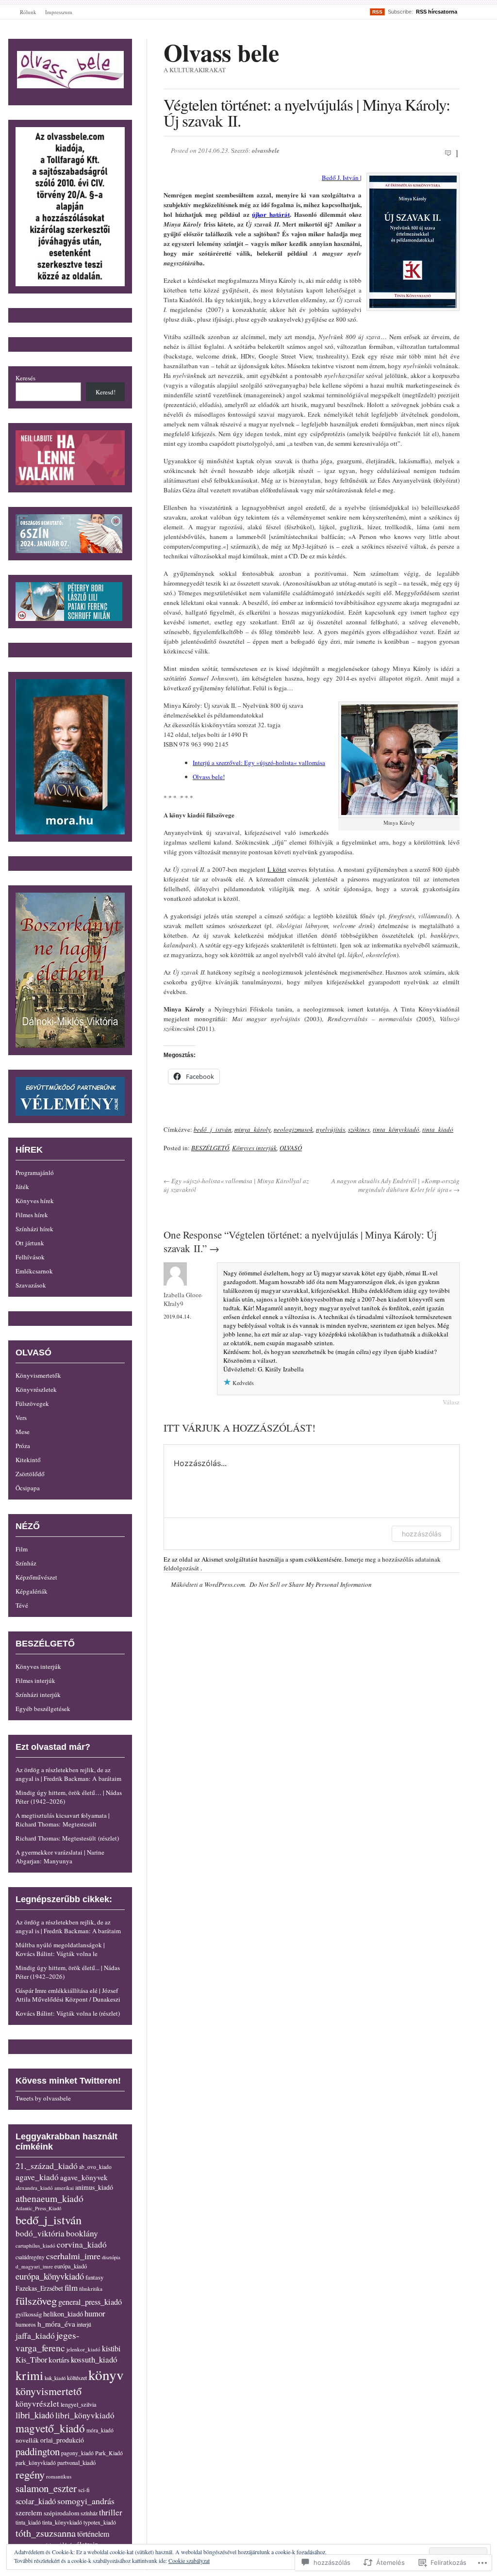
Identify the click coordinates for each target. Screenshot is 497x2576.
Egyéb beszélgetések (43, 1709)
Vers (21, 1418)
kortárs (59, 2359)
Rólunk (28, 12)
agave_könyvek (84, 2177)
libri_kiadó (35, 2415)
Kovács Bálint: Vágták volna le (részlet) (68, 2013)
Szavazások (31, 1285)
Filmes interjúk (35, 1680)
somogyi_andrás (86, 2501)
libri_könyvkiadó (85, 2415)
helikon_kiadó (63, 2314)
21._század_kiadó (47, 2166)
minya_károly (253, 1129)
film (71, 2288)
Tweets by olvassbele (43, 2098)
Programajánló (35, 1173)
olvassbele (266, 150)
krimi (29, 2375)
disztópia (111, 2257)
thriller (111, 2512)
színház (89, 2513)
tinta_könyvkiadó (396, 1129)
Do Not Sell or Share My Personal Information (311, 1584)
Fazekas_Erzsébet (39, 2288)
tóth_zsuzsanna (46, 2533)
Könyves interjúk (254, 1148)
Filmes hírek (32, 1215)
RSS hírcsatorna (437, 12)
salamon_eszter (46, 2488)
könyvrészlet (37, 2404)
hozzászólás (422, 1534)
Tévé (22, 1605)
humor (95, 2313)
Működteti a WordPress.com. (208, 1584)
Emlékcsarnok (34, 1271)
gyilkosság (29, 2314)
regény (30, 2474)
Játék (22, 1187)
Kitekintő (28, 1460)
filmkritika (91, 2289)
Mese (23, 1432)
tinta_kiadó (438, 1129)
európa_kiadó (71, 2266)
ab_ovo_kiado (95, 2167)
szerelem (29, 2512)
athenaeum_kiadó (50, 2198)
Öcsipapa (28, 1488)
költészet (77, 2378)
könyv (106, 2374)
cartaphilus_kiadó (35, 2245)
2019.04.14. (177, 1316)
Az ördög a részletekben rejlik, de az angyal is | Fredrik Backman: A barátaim (68, 1774)
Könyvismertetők (38, 1375)
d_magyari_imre (34, 2266)
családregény (30, 2257)
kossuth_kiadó (94, 2359)
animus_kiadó (94, 2187)
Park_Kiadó (109, 2453)
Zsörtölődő (30, 1474)
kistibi (111, 2348)
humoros (26, 2324)
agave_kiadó (37, 2177)
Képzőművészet (36, 1577)
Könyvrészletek (36, 1389)
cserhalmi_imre (73, 2256)
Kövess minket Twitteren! (68, 2081)
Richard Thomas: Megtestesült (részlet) (67, 1838)
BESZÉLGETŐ (210, 1148)
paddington (38, 2451)
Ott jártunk (30, 1243)
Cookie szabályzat (189, 2560)
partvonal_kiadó (76, 2463)
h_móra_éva (56, 2324)
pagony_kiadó (77, 2453)
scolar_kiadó (36, 2501)
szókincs (359, 1129)
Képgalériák (32, 1591)
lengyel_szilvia (79, 2404)
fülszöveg (36, 2300)
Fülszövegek (32, 1403)
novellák (27, 2440)
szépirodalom (61, 2513)
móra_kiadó (100, 2430)
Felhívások (30, 1257)
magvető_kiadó (50, 2428)
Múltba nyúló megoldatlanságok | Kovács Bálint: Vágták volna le (60, 1949)
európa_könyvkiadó (50, 2276)
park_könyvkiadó (36, 2463)
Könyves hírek (35, 1201)
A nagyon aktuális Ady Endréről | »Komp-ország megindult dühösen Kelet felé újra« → (396, 1185)
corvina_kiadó (82, 2244)
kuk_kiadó (55, 2378)
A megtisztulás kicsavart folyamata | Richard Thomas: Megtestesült (63, 1820)
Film (22, 1549)
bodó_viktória (40, 2233)
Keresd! (106, 392)
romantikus (59, 2476)
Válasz (451, 1402)
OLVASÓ (291, 1148)
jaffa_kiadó (35, 2335)
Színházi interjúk (38, 1695)
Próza (23, 1446)
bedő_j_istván (213, 1129)
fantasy (94, 2277)
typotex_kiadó (100, 2522)
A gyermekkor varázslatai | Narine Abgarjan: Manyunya (60, 1857)
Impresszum (59, 12)
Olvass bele (221, 52)
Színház (26, 1563)
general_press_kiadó (90, 2302)
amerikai (64, 2188)
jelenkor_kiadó (83, 2349)
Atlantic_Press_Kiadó (38, 2208)
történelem (93, 2534)
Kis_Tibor (31, 2360)
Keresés (25, 378)
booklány (82, 2233)
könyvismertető (49, 2391)
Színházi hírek (34, 1229)
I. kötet (277, 869)
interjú (84, 2324)
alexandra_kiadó (34, 2188)
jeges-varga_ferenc (47, 2341)
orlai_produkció (62, 2440)
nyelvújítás (331, 1129)
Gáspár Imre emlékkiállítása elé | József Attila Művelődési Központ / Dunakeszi (68, 1995)
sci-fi (84, 2490)
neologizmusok (293, 1129)
